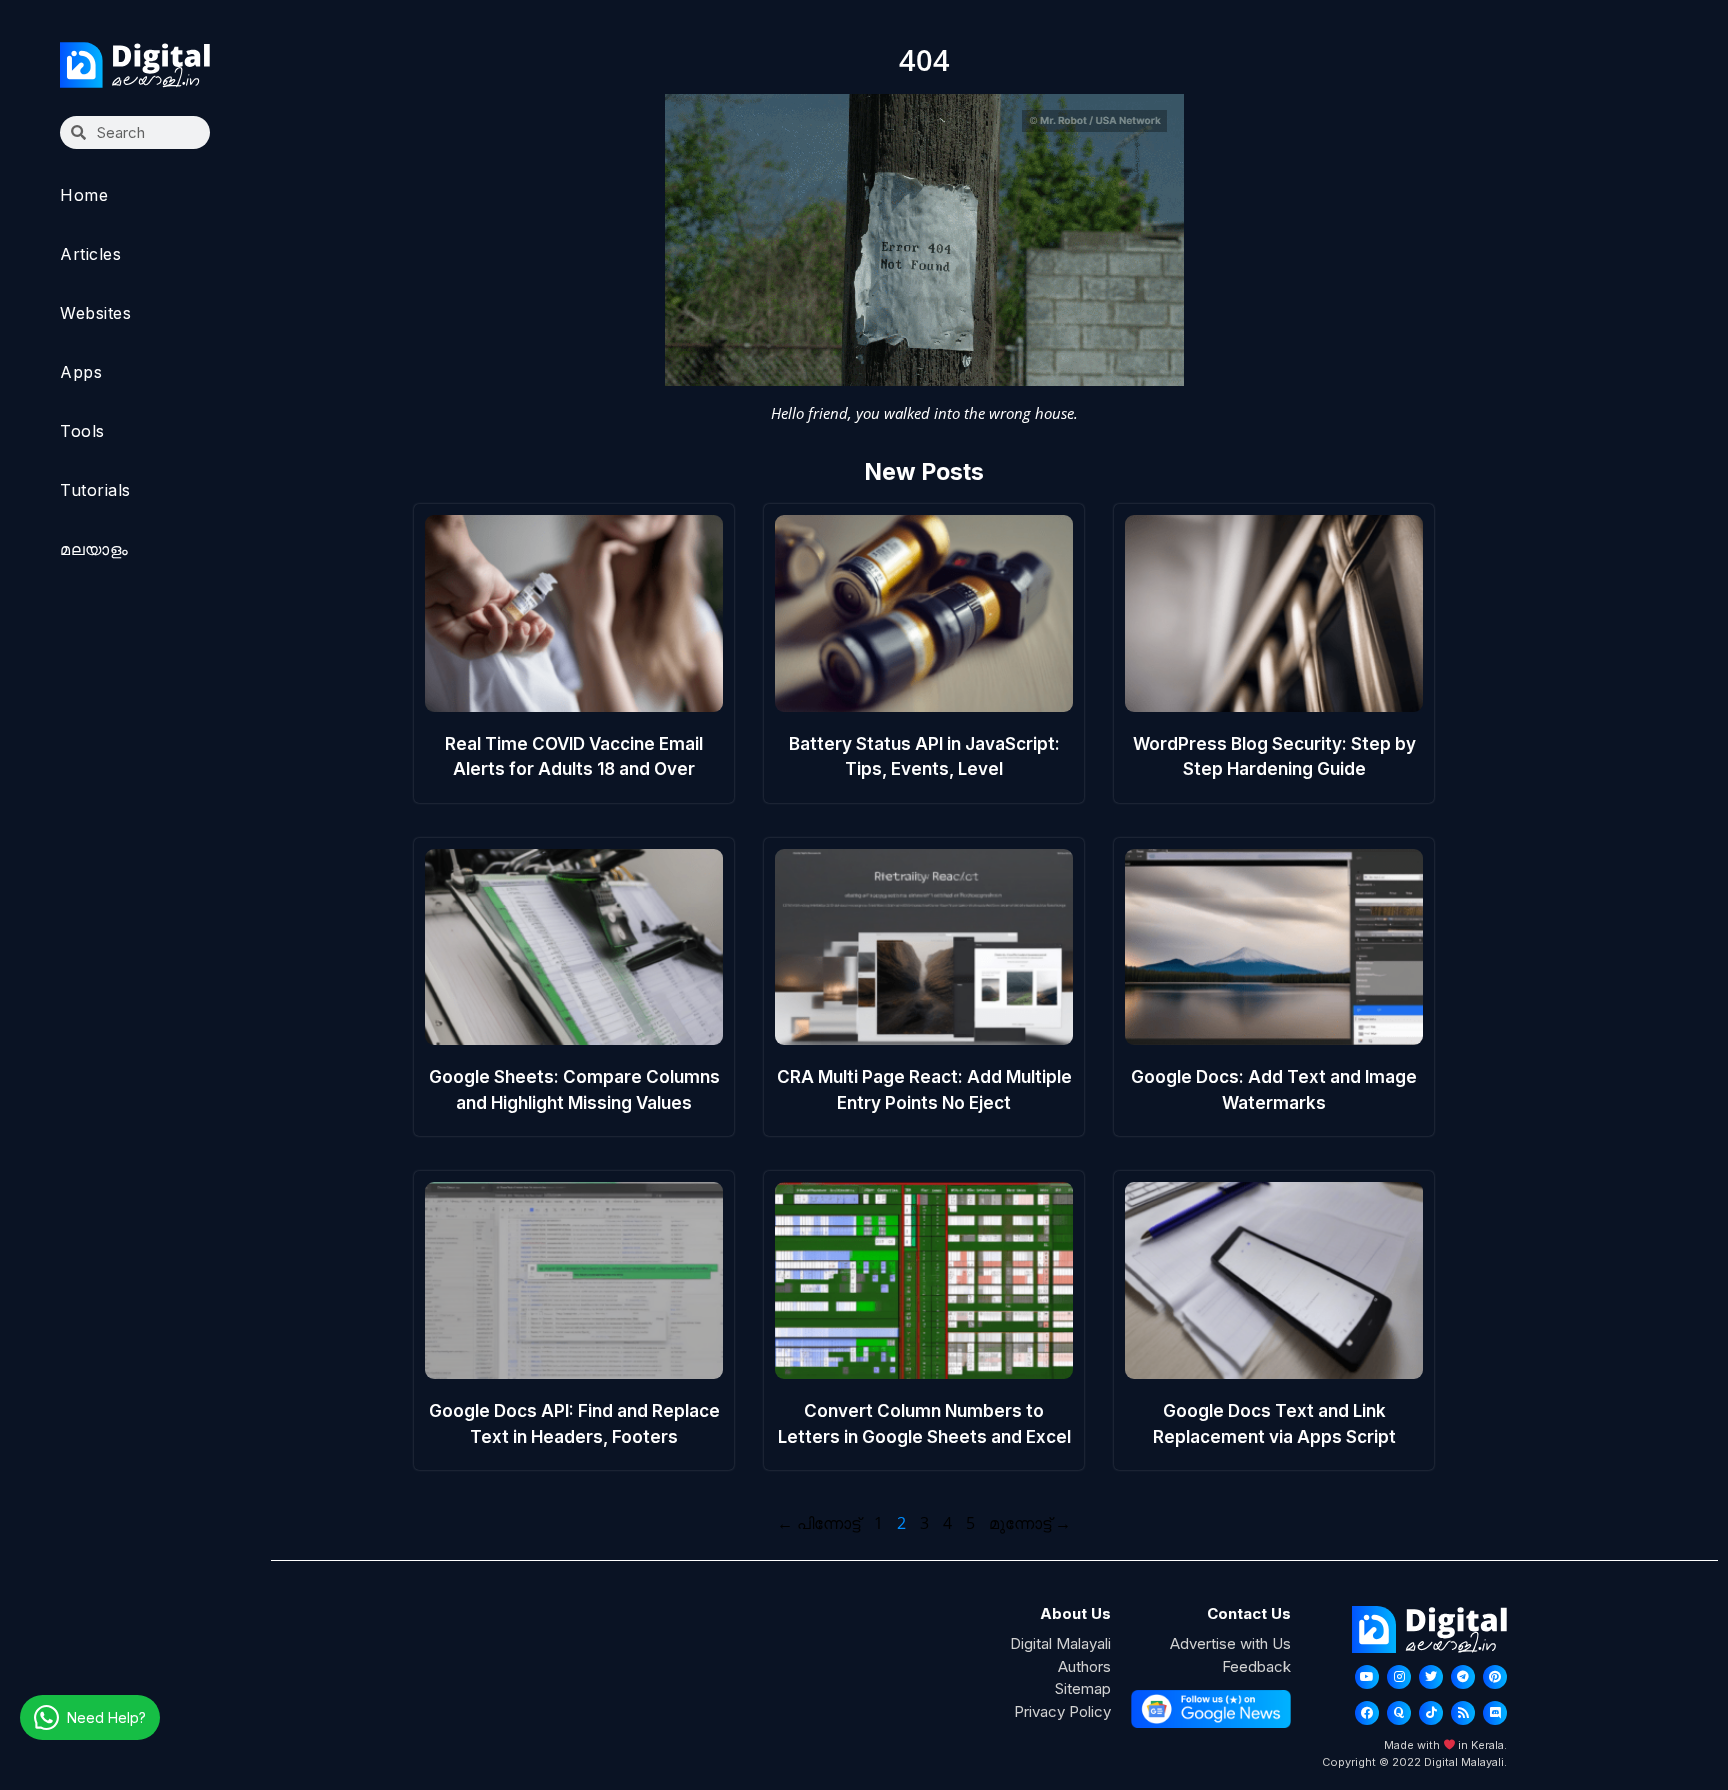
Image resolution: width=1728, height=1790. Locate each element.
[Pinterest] (1495, 1677)
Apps (81, 372)
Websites (95, 313)
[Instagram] (1399, 1677)
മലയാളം (94, 549)
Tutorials (95, 490)
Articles (90, 254)
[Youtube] (1367, 1677)
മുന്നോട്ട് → (1030, 1523)
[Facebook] (1367, 1713)
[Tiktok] (1431, 1713)
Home (84, 195)
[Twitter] (1431, 1677)
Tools (82, 431)
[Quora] (1399, 1713)
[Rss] (1463, 1713)
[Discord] (1495, 1713)
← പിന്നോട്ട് (818, 1523)
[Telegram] (1463, 1677)
